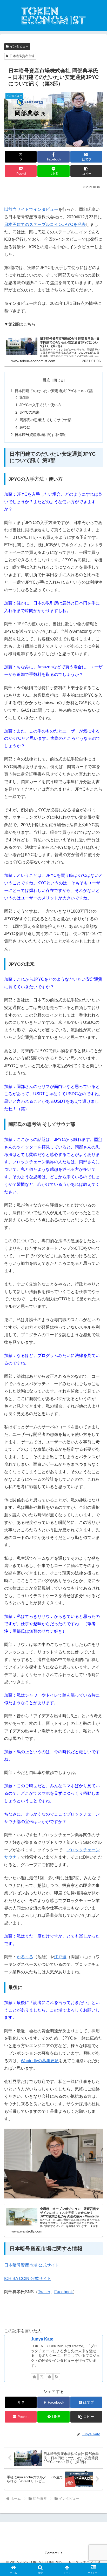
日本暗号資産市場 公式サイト (32, 2265)
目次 (46, 380)
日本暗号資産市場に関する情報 (40, 435)
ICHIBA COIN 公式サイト (28, 2279)
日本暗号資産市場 (22, 56)
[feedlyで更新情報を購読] (49, 2377)
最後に (25, 427)
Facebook (63, 2292)
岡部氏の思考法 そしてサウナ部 (45, 420)
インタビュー (19, 46)
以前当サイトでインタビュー (31, 209)
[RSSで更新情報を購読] (57, 2377)
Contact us (53, 2553)
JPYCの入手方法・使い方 (40, 405)
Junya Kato (42, 2339)
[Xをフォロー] (42, 2377)
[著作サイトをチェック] (34, 2377)
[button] (86, 171)
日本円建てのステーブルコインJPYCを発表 (45, 224)
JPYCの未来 (29, 412)
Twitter (44, 2292)
